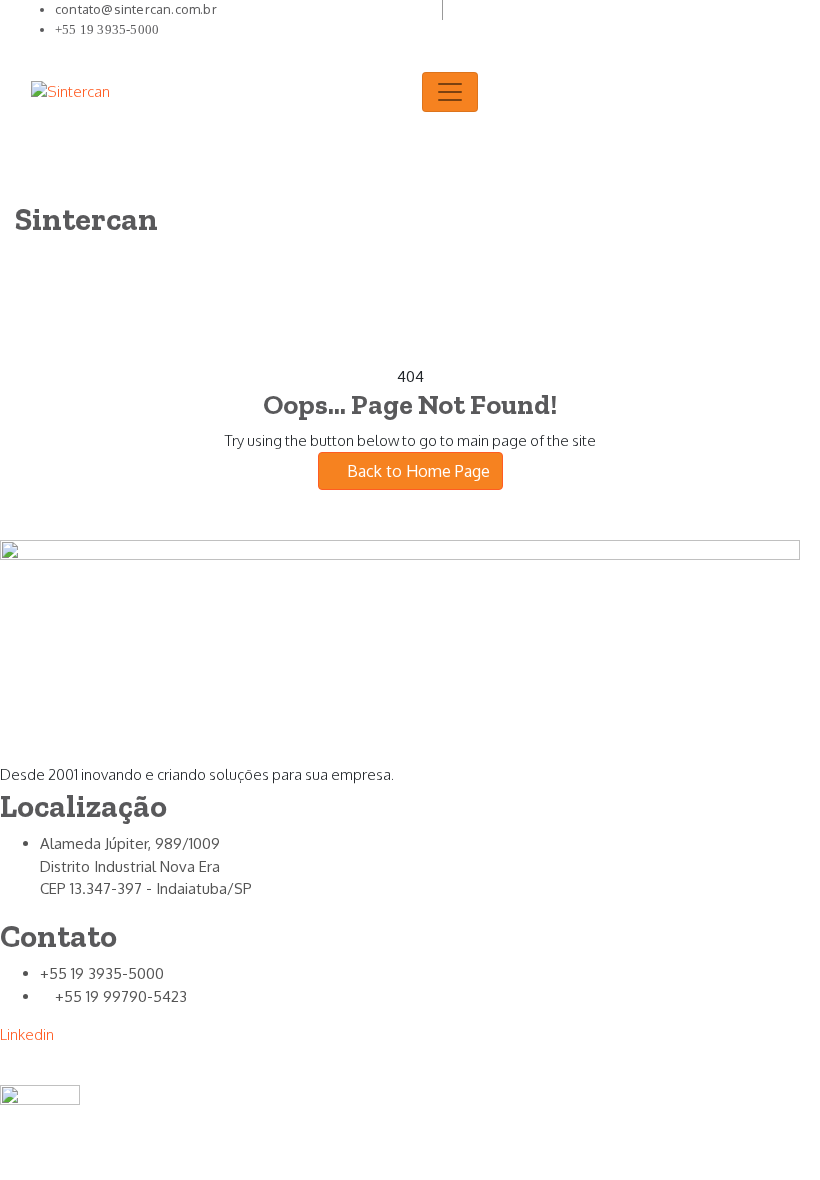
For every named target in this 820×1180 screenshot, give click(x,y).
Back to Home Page (416, 471)
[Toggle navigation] (450, 92)
